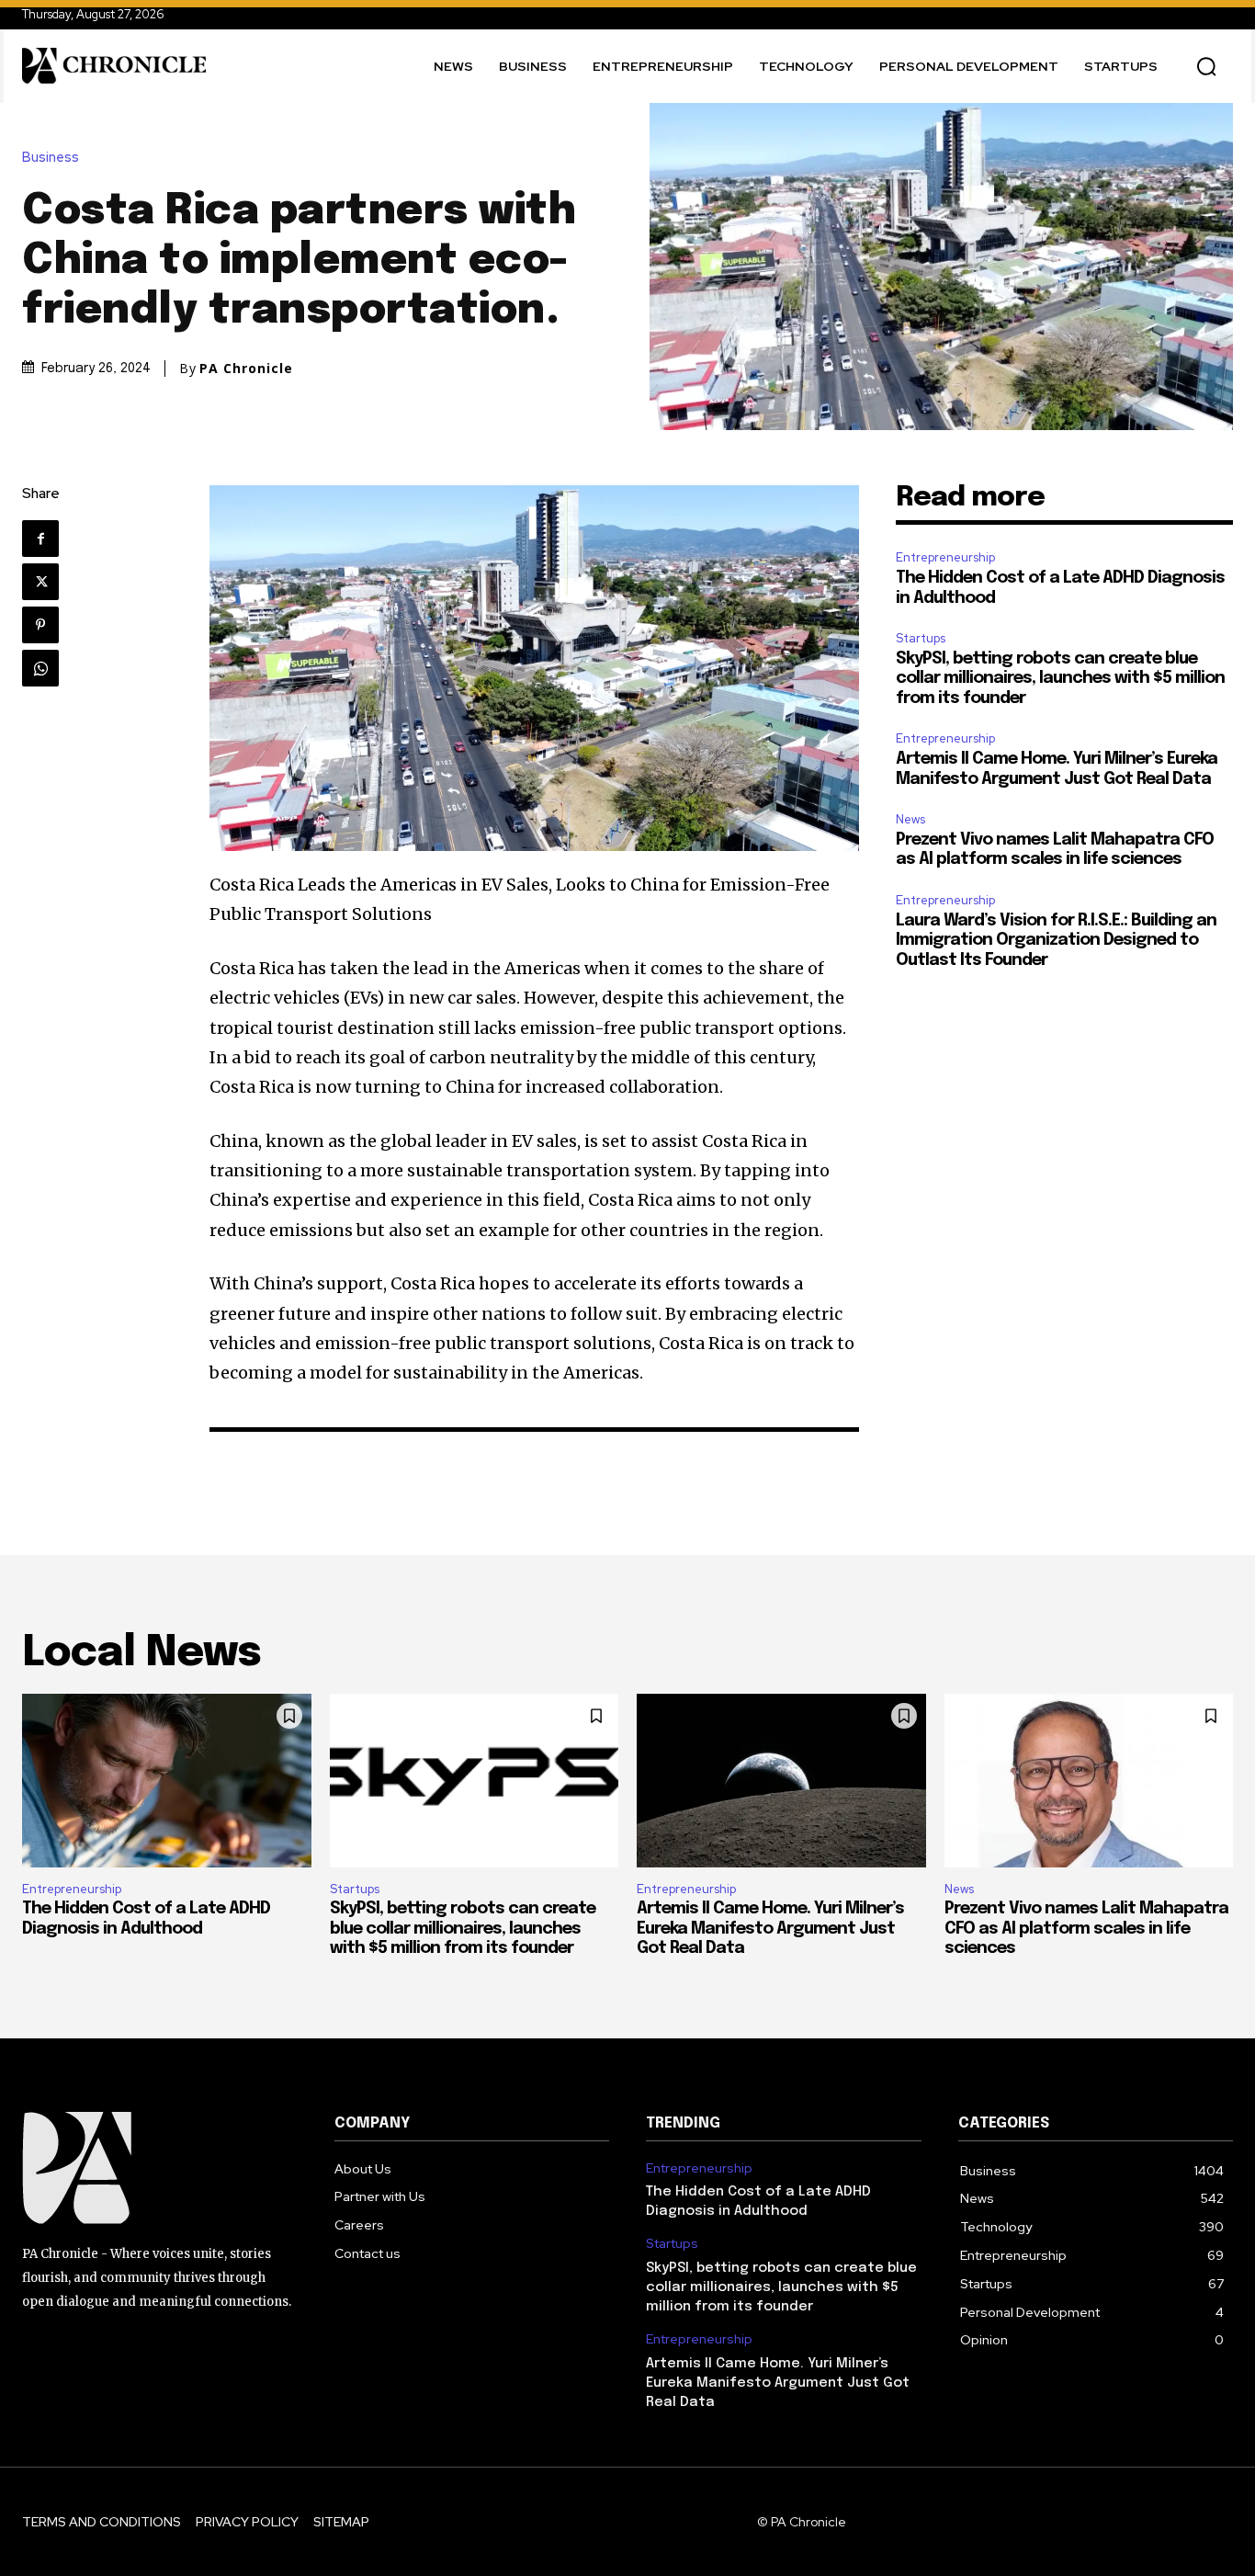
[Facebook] (40, 539)
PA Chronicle (246, 369)
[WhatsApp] (40, 668)
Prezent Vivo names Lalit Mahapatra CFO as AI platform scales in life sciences (1086, 1929)
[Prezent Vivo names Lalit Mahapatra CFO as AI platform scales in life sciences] (1089, 1781)
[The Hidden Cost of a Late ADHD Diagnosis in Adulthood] (167, 1781)
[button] (1206, 66)
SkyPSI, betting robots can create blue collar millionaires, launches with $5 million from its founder (1060, 679)
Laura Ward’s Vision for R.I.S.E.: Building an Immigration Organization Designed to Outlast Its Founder (1056, 941)
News (910, 819)
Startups (921, 638)
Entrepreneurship (945, 557)
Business (51, 158)
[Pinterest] (40, 625)
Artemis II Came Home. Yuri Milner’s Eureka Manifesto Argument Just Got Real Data (770, 1929)
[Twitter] (40, 582)
